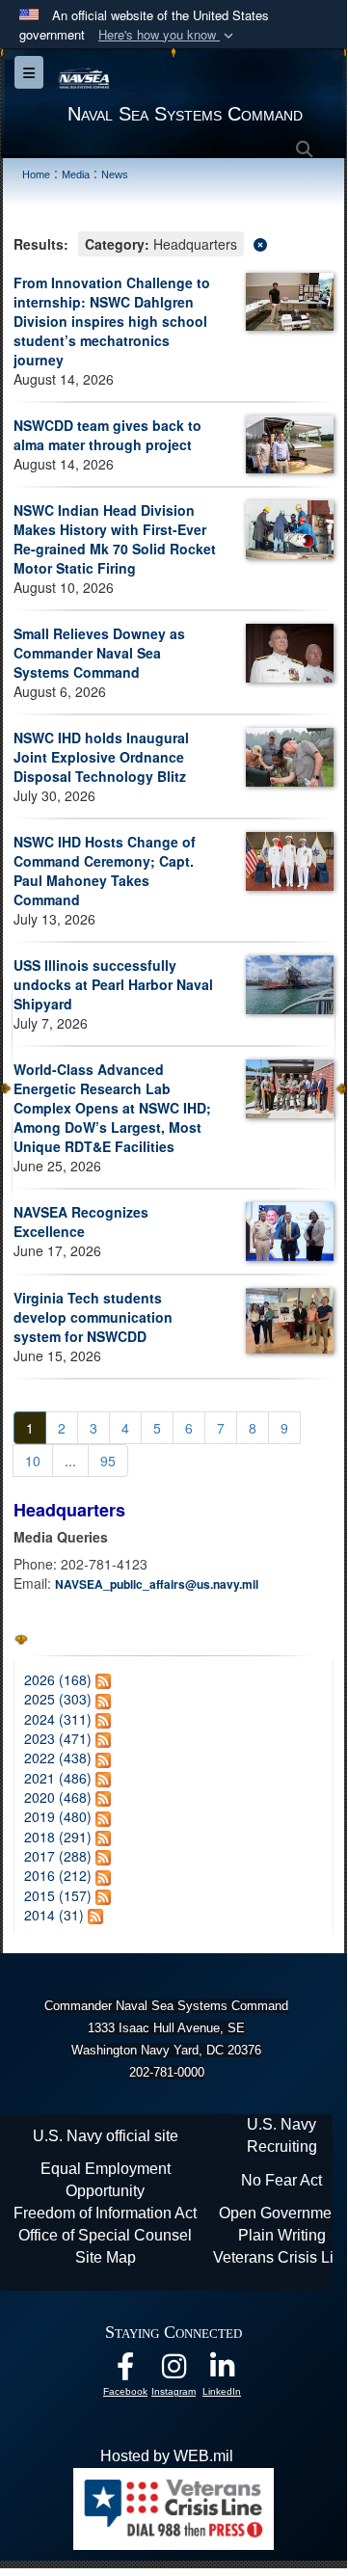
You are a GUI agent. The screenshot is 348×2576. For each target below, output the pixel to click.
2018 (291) (58, 1837)
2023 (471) (58, 1738)
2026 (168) (58, 1679)
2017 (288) (58, 1856)
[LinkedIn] (222, 2371)
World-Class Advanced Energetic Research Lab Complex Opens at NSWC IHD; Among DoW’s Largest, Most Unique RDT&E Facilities (112, 1108)
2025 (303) (58, 1699)
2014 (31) (54, 1915)
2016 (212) (58, 1875)
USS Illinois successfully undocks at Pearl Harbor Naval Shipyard (113, 984)
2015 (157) (58, 1895)
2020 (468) (58, 1797)
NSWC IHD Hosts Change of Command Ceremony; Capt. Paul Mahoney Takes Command (105, 871)
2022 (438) (58, 1758)
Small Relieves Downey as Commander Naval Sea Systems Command (99, 653)
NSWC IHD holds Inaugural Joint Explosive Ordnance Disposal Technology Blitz (101, 757)
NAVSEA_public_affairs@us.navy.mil (157, 1584)
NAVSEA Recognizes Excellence (81, 1221)
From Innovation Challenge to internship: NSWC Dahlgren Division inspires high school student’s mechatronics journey (112, 321)
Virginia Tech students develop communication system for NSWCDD (93, 1317)
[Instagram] (174, 2371)
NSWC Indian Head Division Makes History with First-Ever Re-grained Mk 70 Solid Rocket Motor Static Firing (115, 539)
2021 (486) (58, 1778)
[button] (168, 35)
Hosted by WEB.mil (167, 2456)
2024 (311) (58, 1719)
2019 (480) (58, 1816)
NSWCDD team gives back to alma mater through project (107, 435)
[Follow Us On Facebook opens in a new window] (125, 2371)
